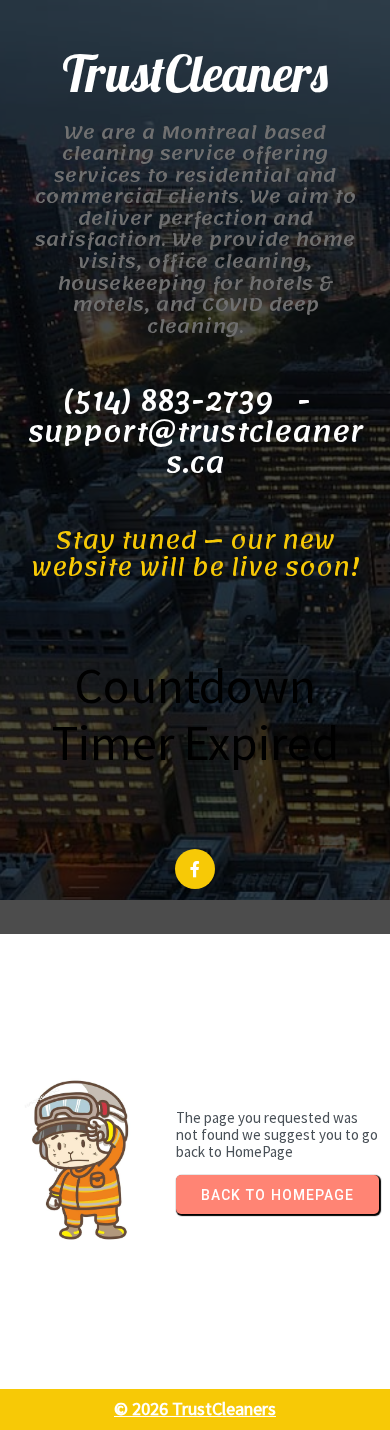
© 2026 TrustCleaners (195, 1408)
